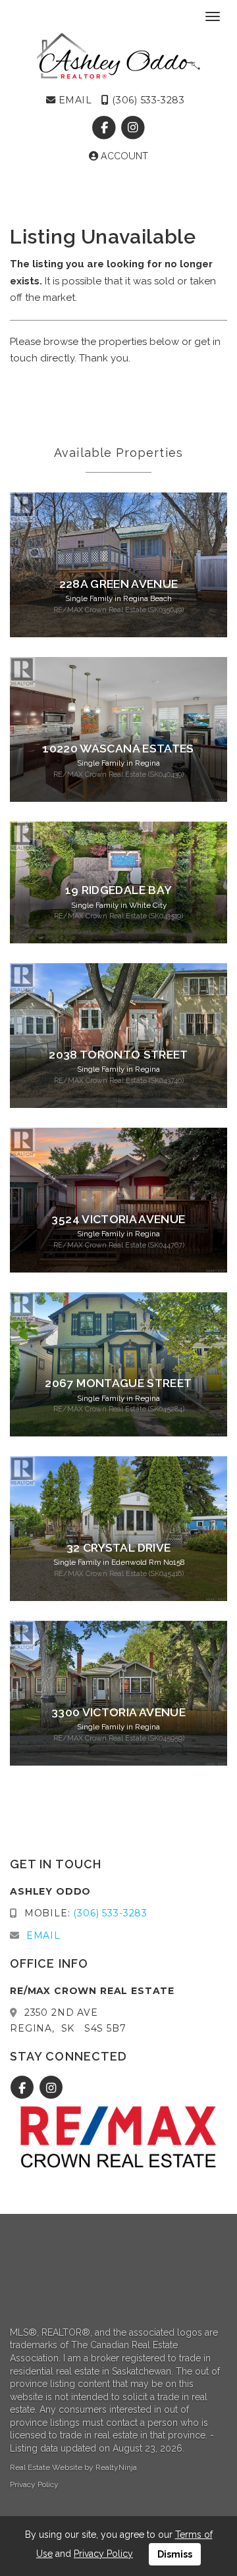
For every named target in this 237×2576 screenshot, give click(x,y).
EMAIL (73, 100)
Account (123, 156)
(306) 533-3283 (147, 100)
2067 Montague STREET (118, 1383)
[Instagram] (133, 128)
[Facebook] (106, 128)
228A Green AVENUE (119, 584)
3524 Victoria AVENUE (118, 1219)
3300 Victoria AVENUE (118, 1712)
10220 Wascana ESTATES (118, 749)
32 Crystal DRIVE (119, 1548)
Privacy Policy (34, 2484)
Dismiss (175, 2554)
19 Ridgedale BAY (119, 890)
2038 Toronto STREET (118, 1055)
